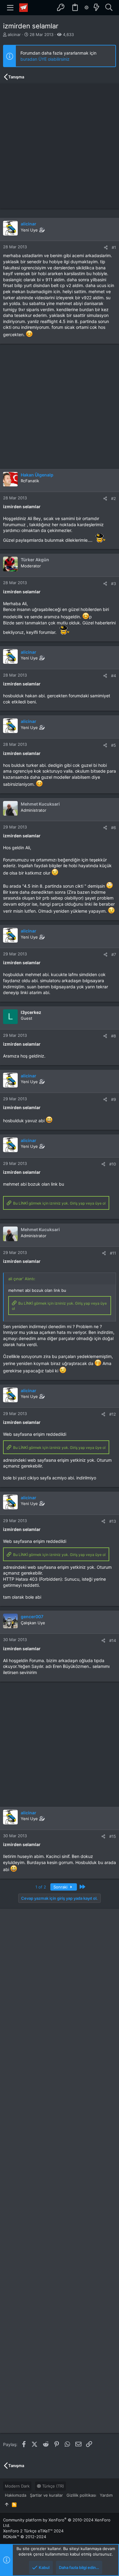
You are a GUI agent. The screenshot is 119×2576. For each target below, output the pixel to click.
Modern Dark (17, 2486)
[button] (10, 8)
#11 (113, 1253)
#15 (113, 1836)
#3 (114, 584)
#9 (114, 1099)
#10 (113, 1164)
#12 (113, 1414)
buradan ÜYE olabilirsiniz (45, 59)
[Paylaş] (106, 248)
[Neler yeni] (96, 8)
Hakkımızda (16, 2495)
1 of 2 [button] (41, 1887)
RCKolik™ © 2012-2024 (25, 2537)
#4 (114, 676)
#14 (113, 1640)
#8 (114, 1036)
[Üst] (7, 2504)
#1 (114, 247)
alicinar (14, 34)
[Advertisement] (60, 146)
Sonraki (61, 1887)
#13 (113, 1521)
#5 (114, 745)
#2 (114, 498)
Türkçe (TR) (52, 2486)
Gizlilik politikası (81, 2495)
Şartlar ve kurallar (46, 2495)
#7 (114, 954)
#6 (114, 828)
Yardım (106, 2495)
